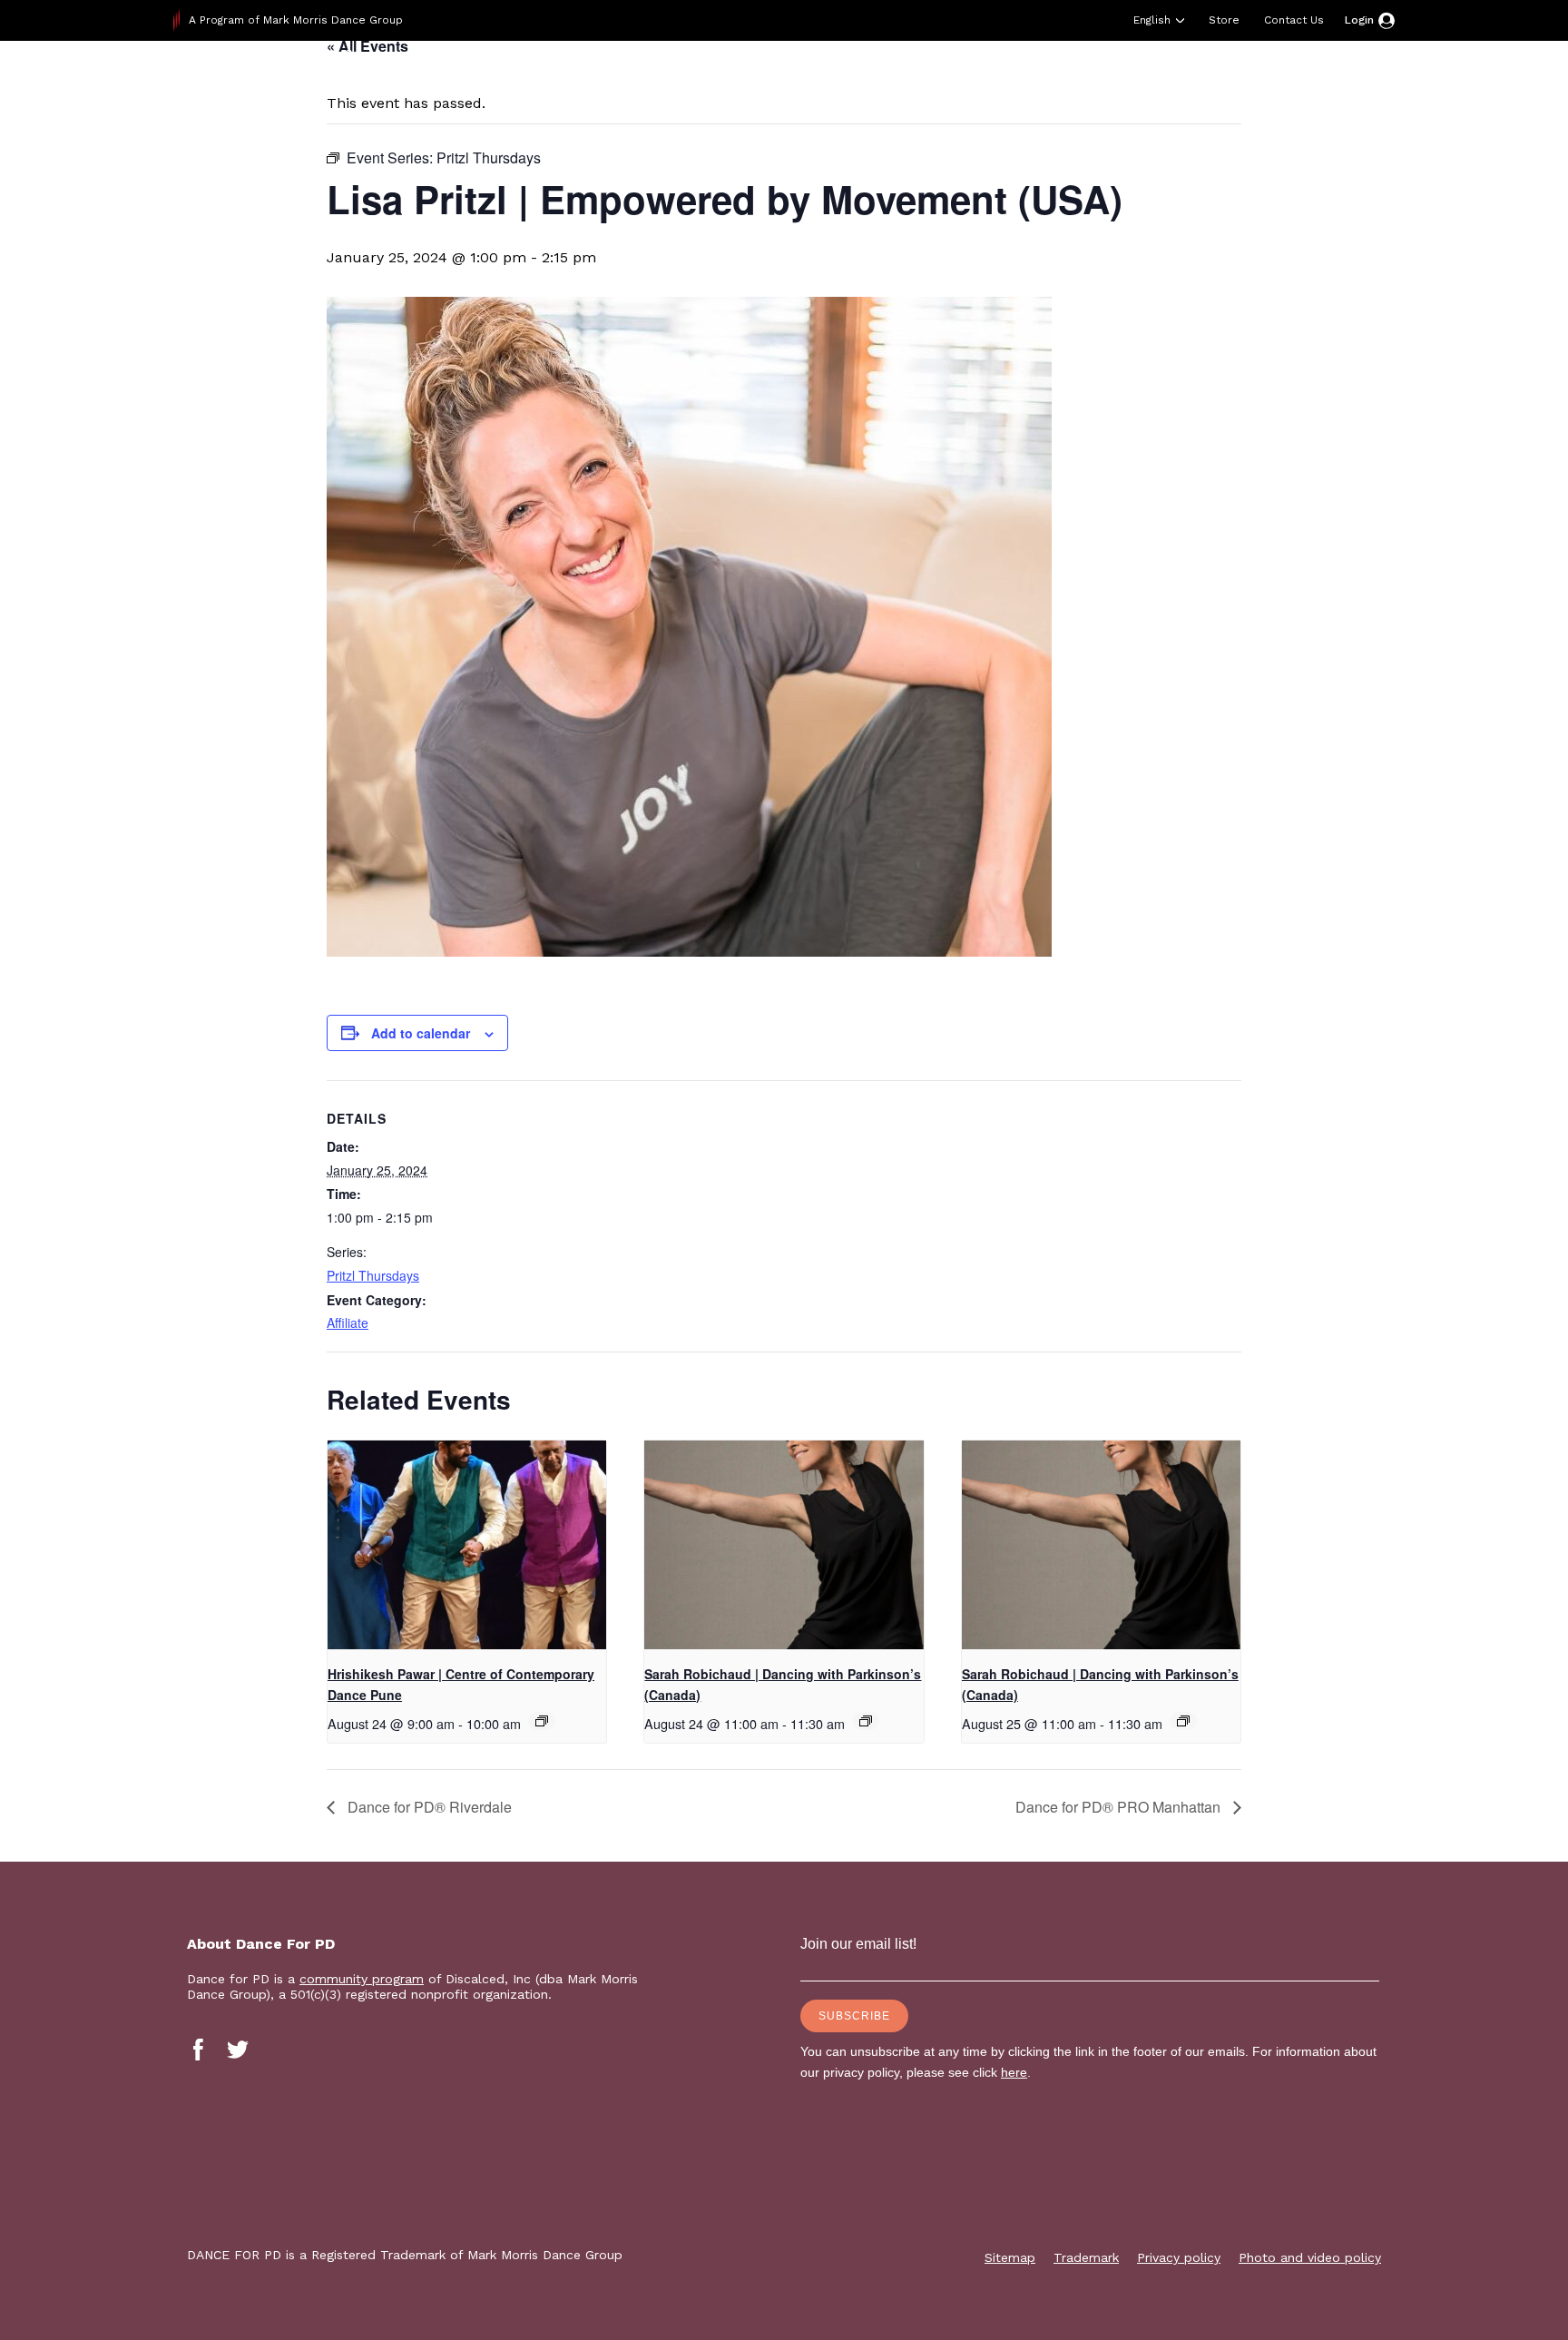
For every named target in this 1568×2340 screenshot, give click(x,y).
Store (1224, 20)
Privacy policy (1179, 2257)
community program (362, 1979)
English (1152, 20)
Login (1359, 20)
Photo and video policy (1310, 2257)
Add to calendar (421, 1033)
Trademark (1086, 2257)
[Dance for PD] (289, 86)
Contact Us (1294, 20)
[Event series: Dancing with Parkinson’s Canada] (866, 1721)
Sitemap (1010, 2257)
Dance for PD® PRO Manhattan (1120, 1807)
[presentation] (467, 1545)
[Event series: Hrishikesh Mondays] (542, 1721)
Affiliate (348, 1322)
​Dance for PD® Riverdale (428, 1807)
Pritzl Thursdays (373, 1275)
